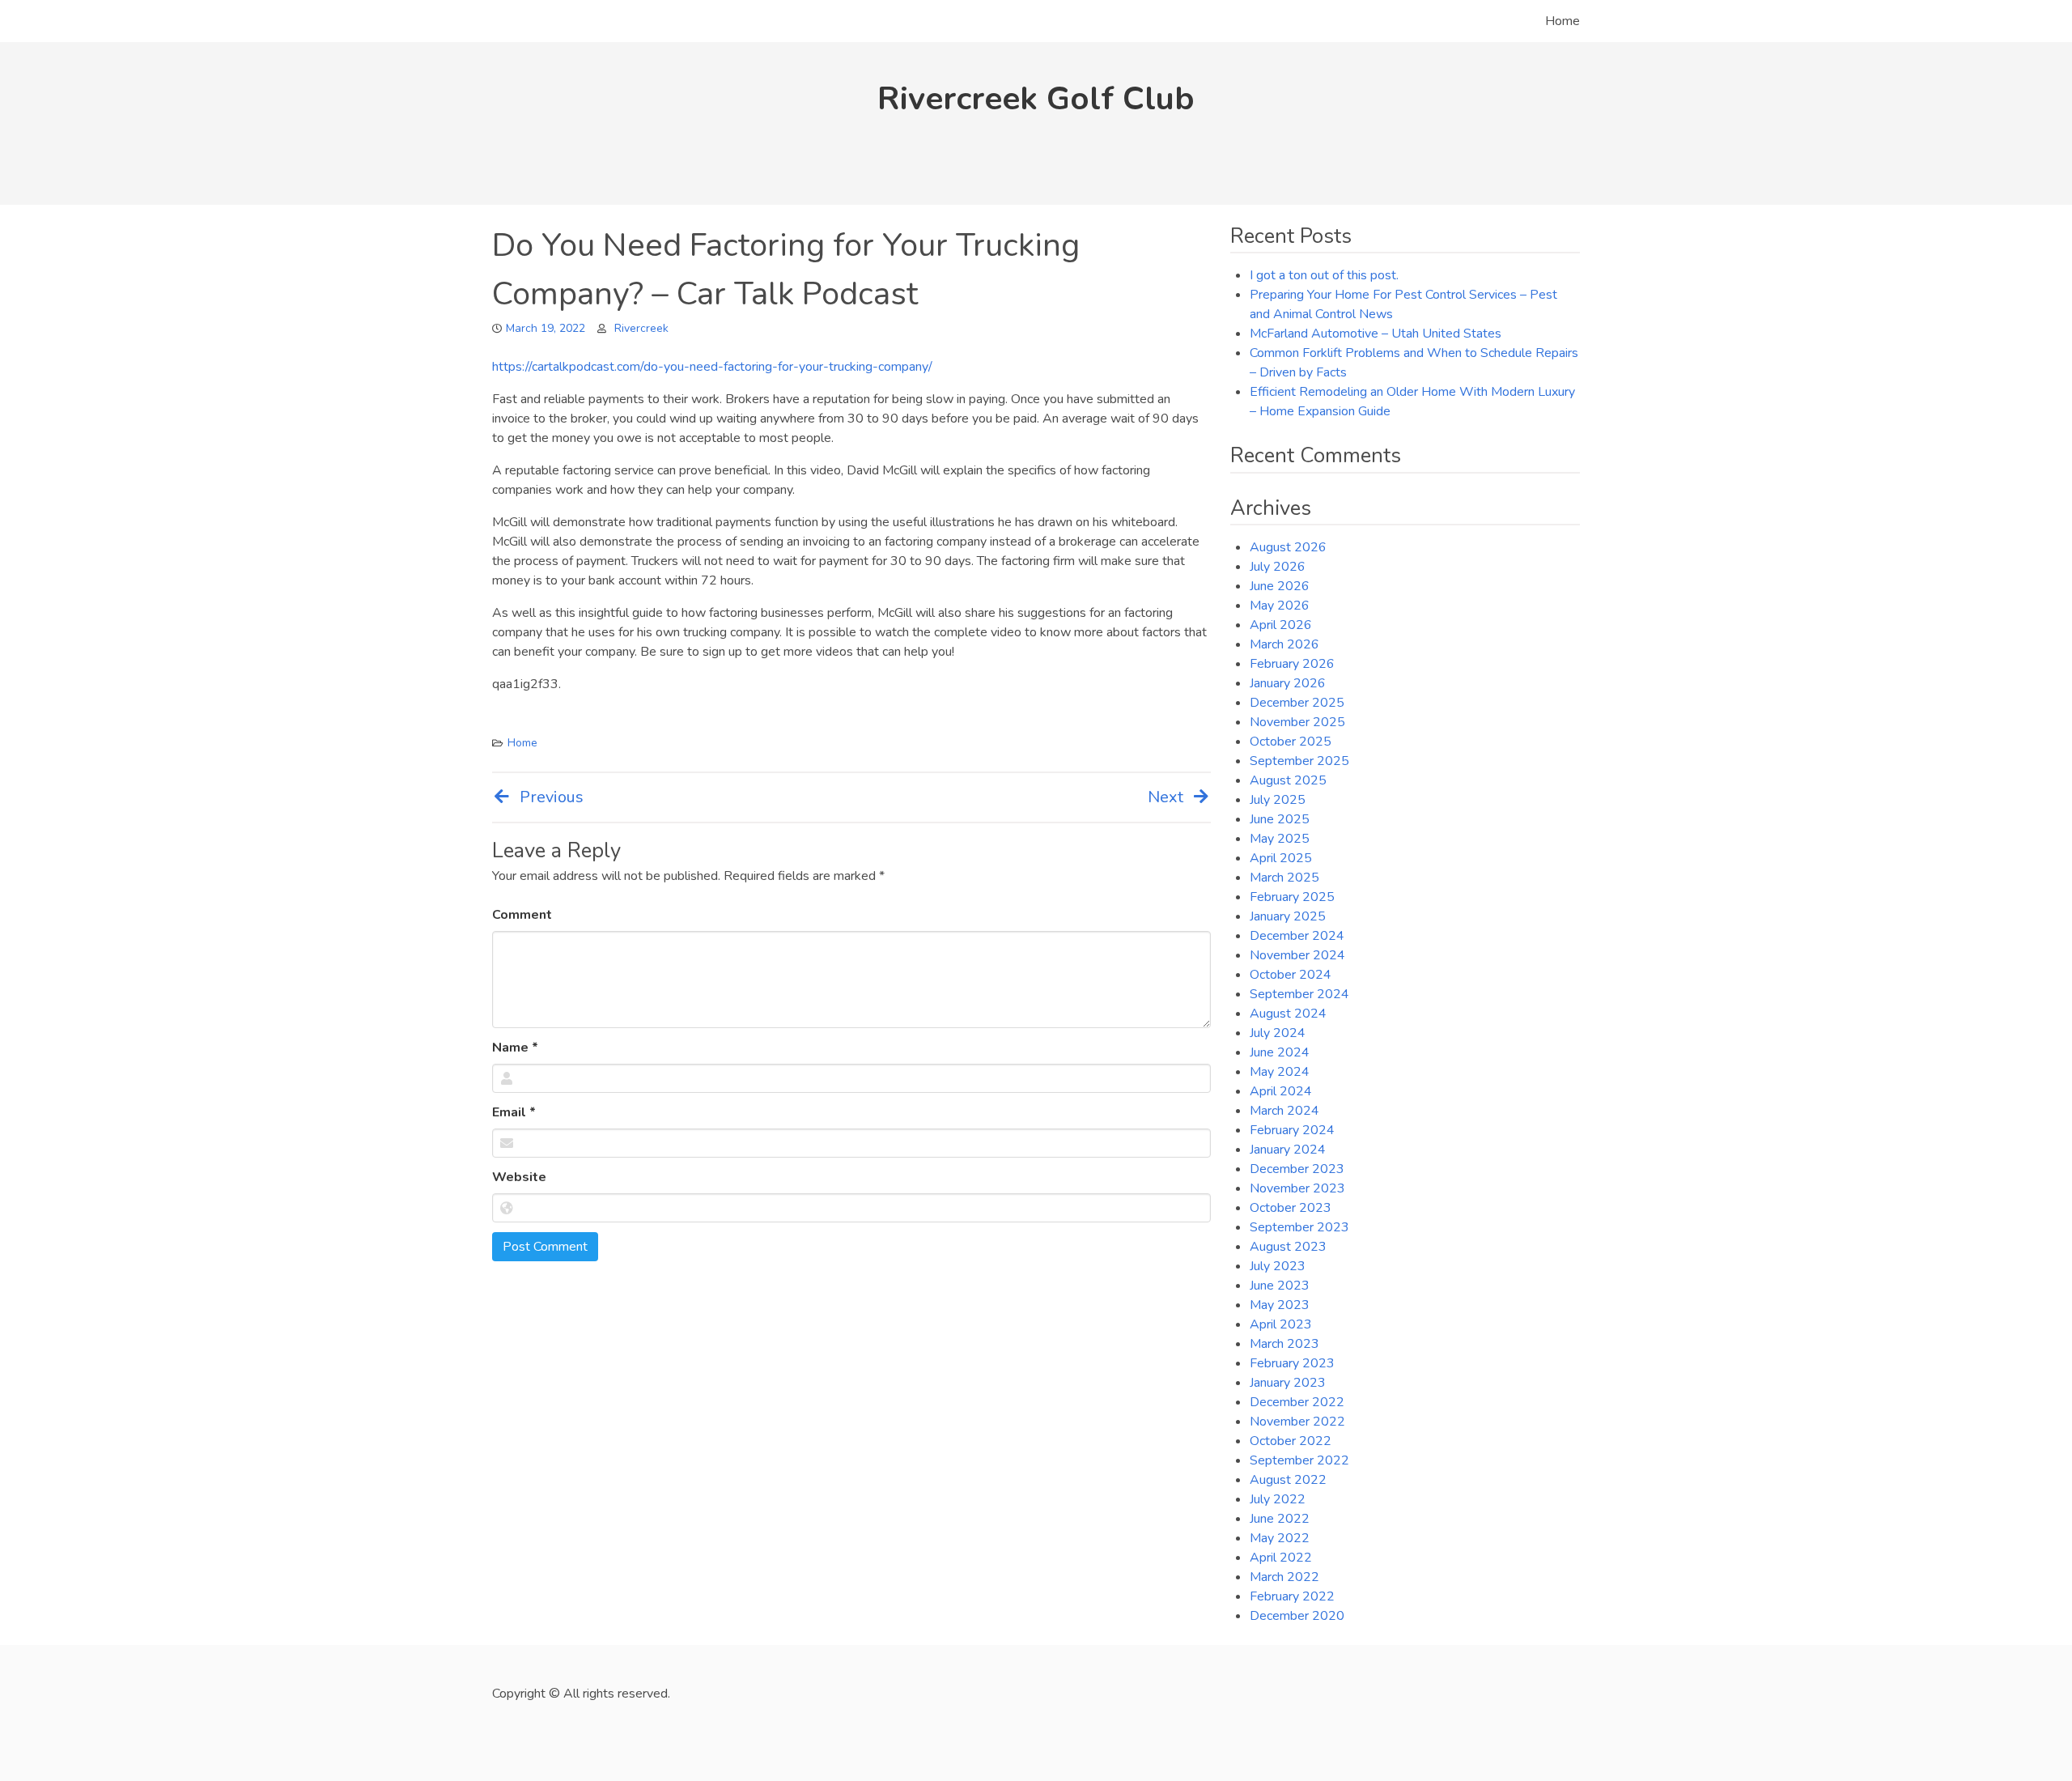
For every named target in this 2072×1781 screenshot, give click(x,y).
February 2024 (1292, 1130)
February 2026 (1292, 664)
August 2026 (1288, 547)
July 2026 (1278, 567)
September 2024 (1299, 994)
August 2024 (1288, 1014)
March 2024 (1284, 1111)
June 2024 (1280, 1052)
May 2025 (1280, 839)
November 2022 (1297, 1422)
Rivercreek (641, 328)
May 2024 (1280, 1072)
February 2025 (1292, 897)
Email (514, 1112)
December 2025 (1297, 703)
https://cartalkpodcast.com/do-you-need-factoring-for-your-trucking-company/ (712, 367)
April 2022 (1281, 1558)
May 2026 (1280, 606)
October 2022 (1291, 1441)
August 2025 (1288, 780)
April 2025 (1281, 858)
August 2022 (1288, 1480)
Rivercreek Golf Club (1036, 99)
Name (515, 1048)
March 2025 (1284, 878)
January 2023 (1288, 1383)
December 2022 (1297, 1402)
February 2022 (1292, 1596)
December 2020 (1297, 1616)
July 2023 (1278, 1266)
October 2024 (1291, 975)
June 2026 (1280, 586)
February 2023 (1292, 1363)
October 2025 (1291, 742)
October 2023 (1291, 1208)
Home (1562, 21)
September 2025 (1299, 761)
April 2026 (1281, 625)
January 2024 (1288, 1150)
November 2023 (1297, 1188)
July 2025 (1278, 800)
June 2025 (1280, 819)
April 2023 (1281, 1324)
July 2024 (1278, 1033)
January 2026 (1288, 683)
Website (519, 1177)
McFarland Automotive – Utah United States (1376, 334)
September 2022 (1299, 1460)
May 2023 (1280, 1305)
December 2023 (1297, 1169)
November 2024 (1297, 955)
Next (1165, 797)
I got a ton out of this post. (1324, 275)
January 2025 (1288, 916)
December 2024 (1297, 936)
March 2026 (1284, 644)
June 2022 (1280, 1519)
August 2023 (1288, 1247)
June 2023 (1280, 1286)
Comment (522, 915)
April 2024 (1281, 1091)
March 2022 (1284, 1577)
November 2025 (1297, 722)
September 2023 (1299, 1227)
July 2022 (1278, 1499)
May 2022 (1280, 1538)
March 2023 (1284, 1344)
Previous (552, 797)
